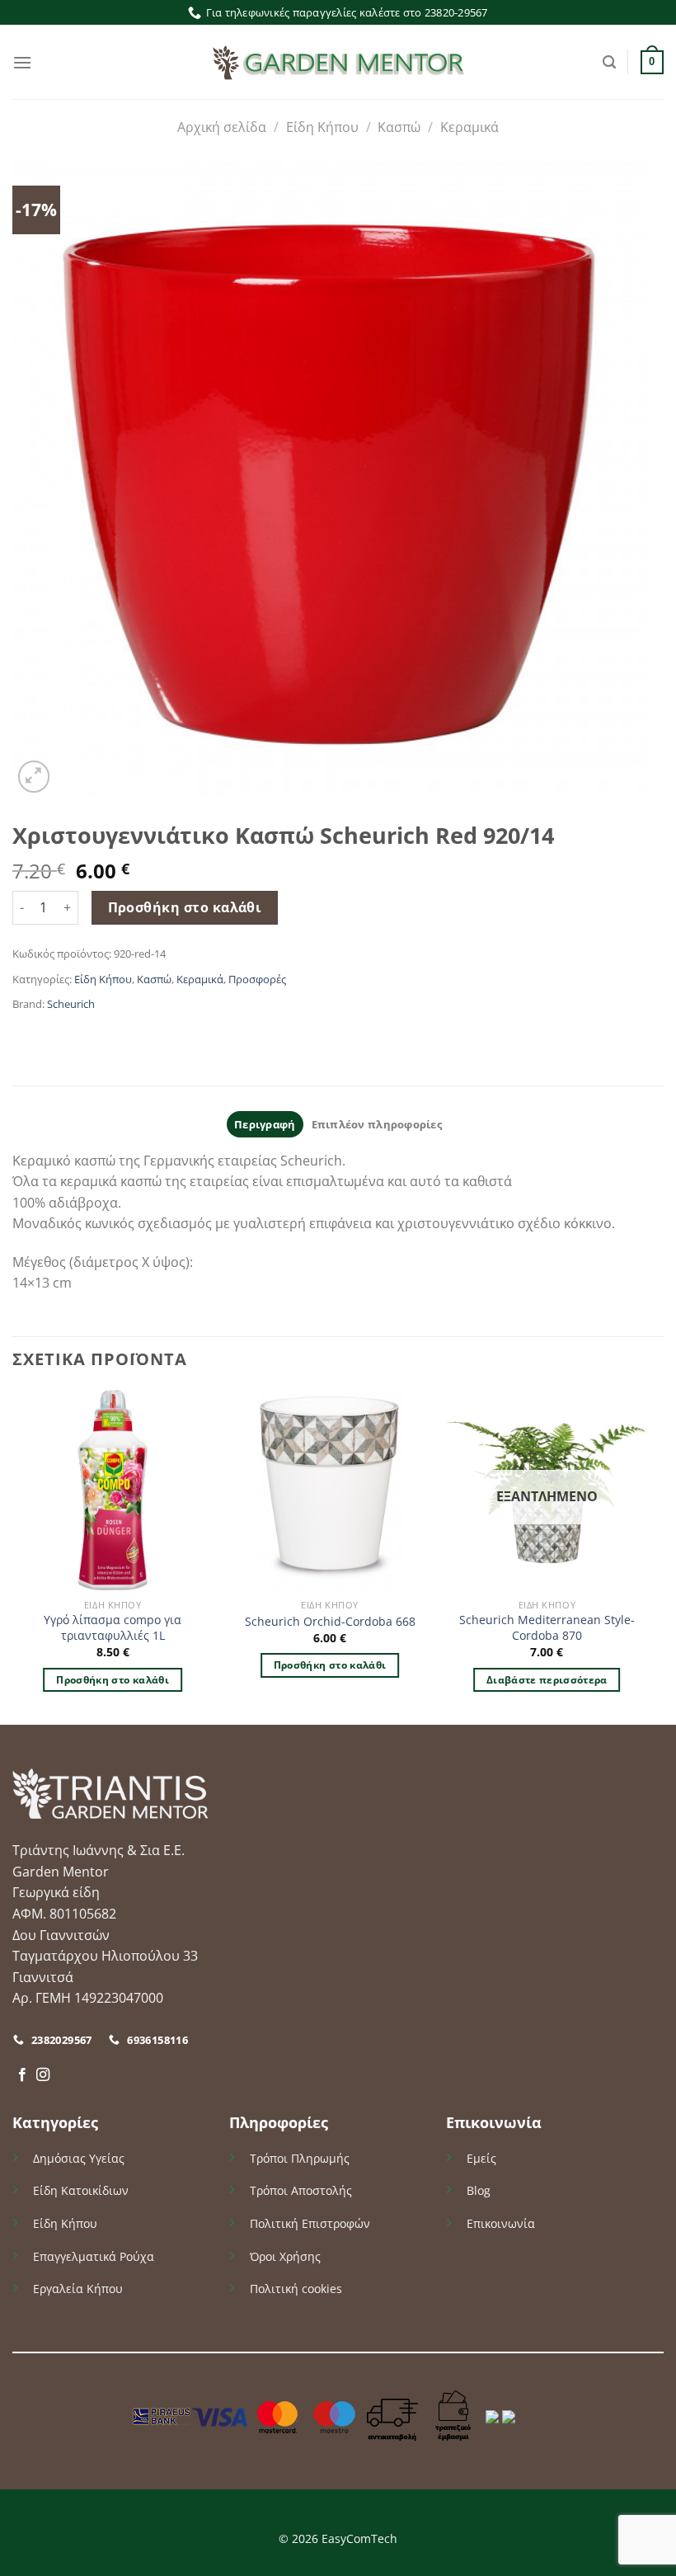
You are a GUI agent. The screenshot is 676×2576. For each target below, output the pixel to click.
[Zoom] (34, 777)
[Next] (646, 1556)
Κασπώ (399, 127)
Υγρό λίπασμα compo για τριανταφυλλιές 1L (113, 1628)
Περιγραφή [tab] (265, 1124)
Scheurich (71, 1004)
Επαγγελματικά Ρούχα (94, 2256)
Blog (479, 2190)
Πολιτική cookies (296, 2289)
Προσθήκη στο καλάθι (185, 907)
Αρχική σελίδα (222, 127)
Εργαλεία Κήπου (78, 2289)
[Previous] (13, 1556)
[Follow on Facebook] (22, 2075)
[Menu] (22, 62)
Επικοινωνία (501, 2223)
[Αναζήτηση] (609, 62)
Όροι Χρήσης (285, 2256)
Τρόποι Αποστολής (301, 2190)
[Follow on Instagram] (43, 2075)
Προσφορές (257, 979)
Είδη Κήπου (322, 127)
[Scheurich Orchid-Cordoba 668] (330, 1491)
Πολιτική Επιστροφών (310, 2223)
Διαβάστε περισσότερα (547, 1680)
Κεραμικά (469, 127)
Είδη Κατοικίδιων (81, 2190)
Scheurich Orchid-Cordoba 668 (330, 1622)
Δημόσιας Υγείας (79, 2158)
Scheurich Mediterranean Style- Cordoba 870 (547, 1628)
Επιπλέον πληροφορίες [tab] (377, 1124)
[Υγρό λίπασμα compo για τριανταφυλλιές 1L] (113, 1491)
